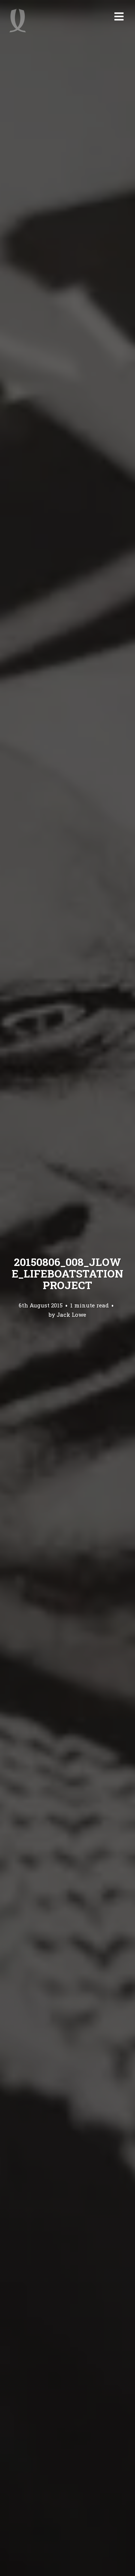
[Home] (18, 21)
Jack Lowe (71, 1315)
